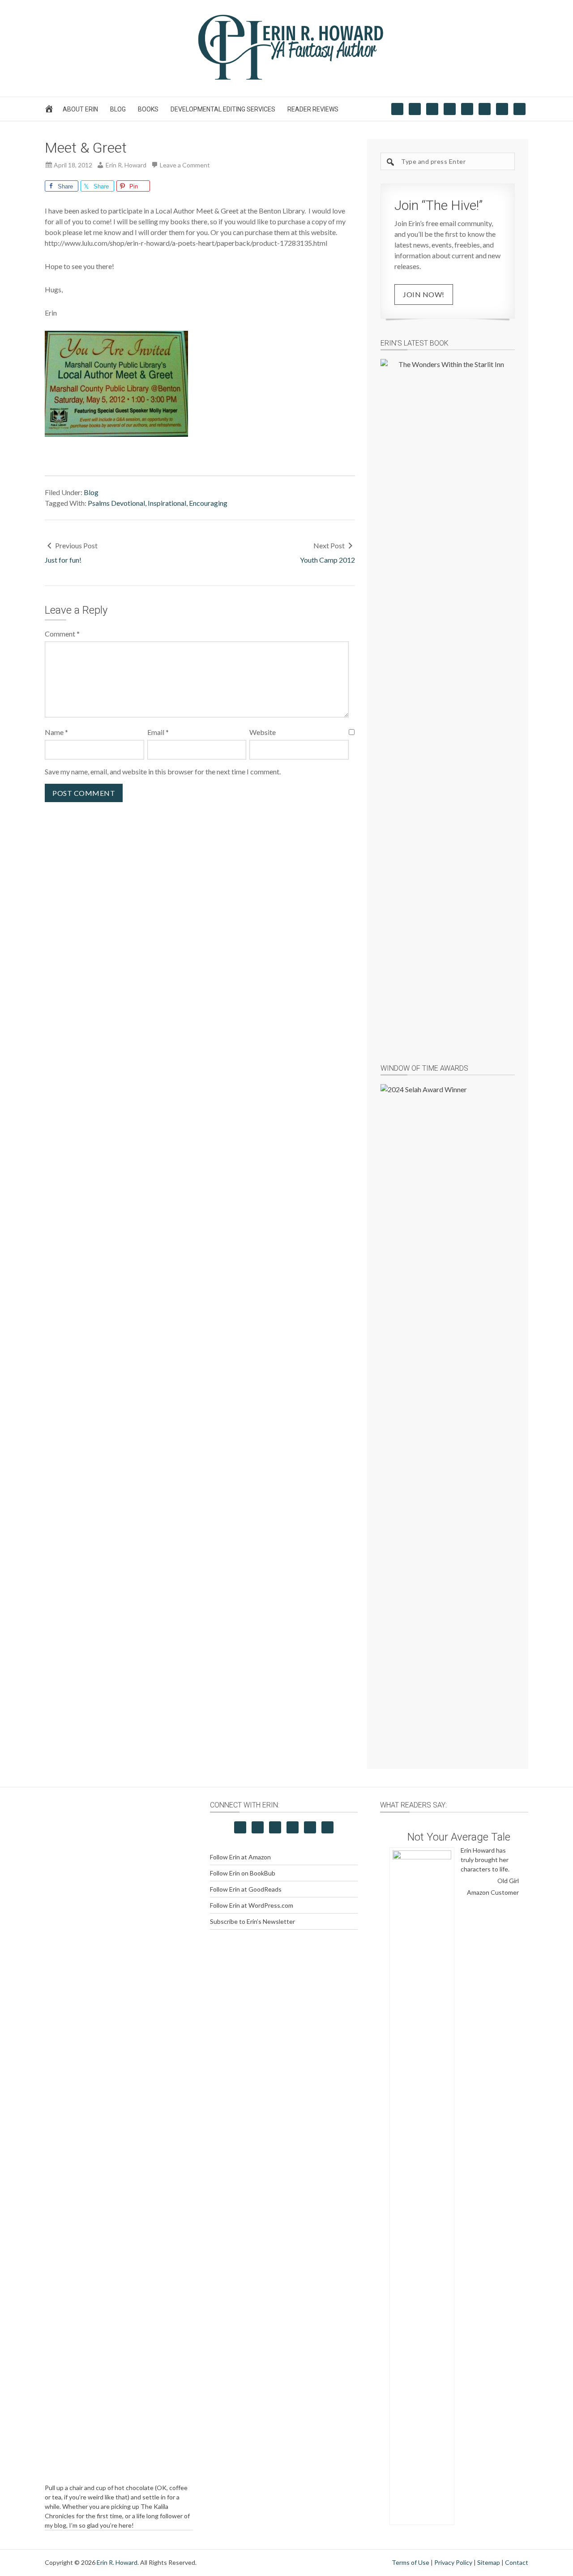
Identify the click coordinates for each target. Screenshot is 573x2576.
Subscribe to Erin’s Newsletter (252, 1921)
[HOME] (50, 111)
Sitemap (489, 2562)
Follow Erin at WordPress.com (252, 1905)
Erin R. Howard (117, 2562)
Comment (62, 634)
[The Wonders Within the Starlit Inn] (448, 695)
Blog (91, 492)
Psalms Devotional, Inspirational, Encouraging (158, 503)
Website (263, 732)
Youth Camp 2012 (327, 560)
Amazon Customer (493, 1892)
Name (56, 732)
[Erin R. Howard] (286, 78)
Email (158, 732)
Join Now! (424, 294)
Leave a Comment (185, 165)
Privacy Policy (453, 2562)
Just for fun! (63, 560)
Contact (517, 2562)
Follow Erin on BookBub (243, 1873)
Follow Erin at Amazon (240, 1857)
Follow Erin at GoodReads (246, 1889)
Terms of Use (411, 2562)
